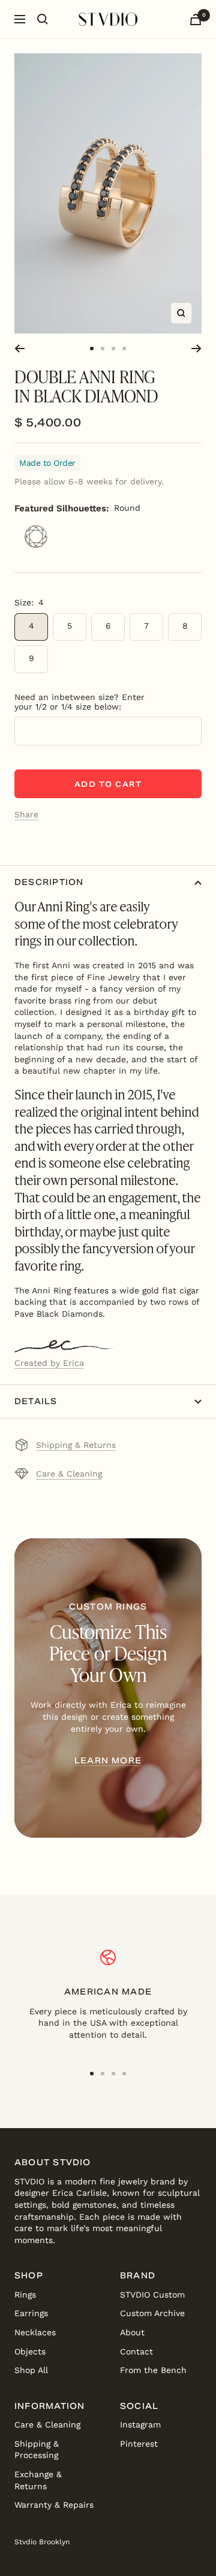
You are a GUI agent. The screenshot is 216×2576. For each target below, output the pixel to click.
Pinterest (139, 2444)
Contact (136, 2351)
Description (49, 882)
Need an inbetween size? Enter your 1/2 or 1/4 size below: (79, 702)
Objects (30, 2351)
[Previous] (19, 348)
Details (36, 1401)
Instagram (140, 2425)
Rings (25, 2295)
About (132, 2332)
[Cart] (196, 19)
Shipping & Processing (37, 2450)
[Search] (43, 19)
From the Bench (153, 2370)
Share (26, 814)
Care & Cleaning (69, 1474)
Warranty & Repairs (54, 2505)
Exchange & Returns (38, 2480)
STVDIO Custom (152, 2295)
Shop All (31, 2370)
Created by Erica (49, 1363)
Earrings (31, 2313)
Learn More (108, 1761)
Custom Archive (152, 2313)
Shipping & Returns (76, 1445)
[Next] (196, 348)
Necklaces (35, 2332)
